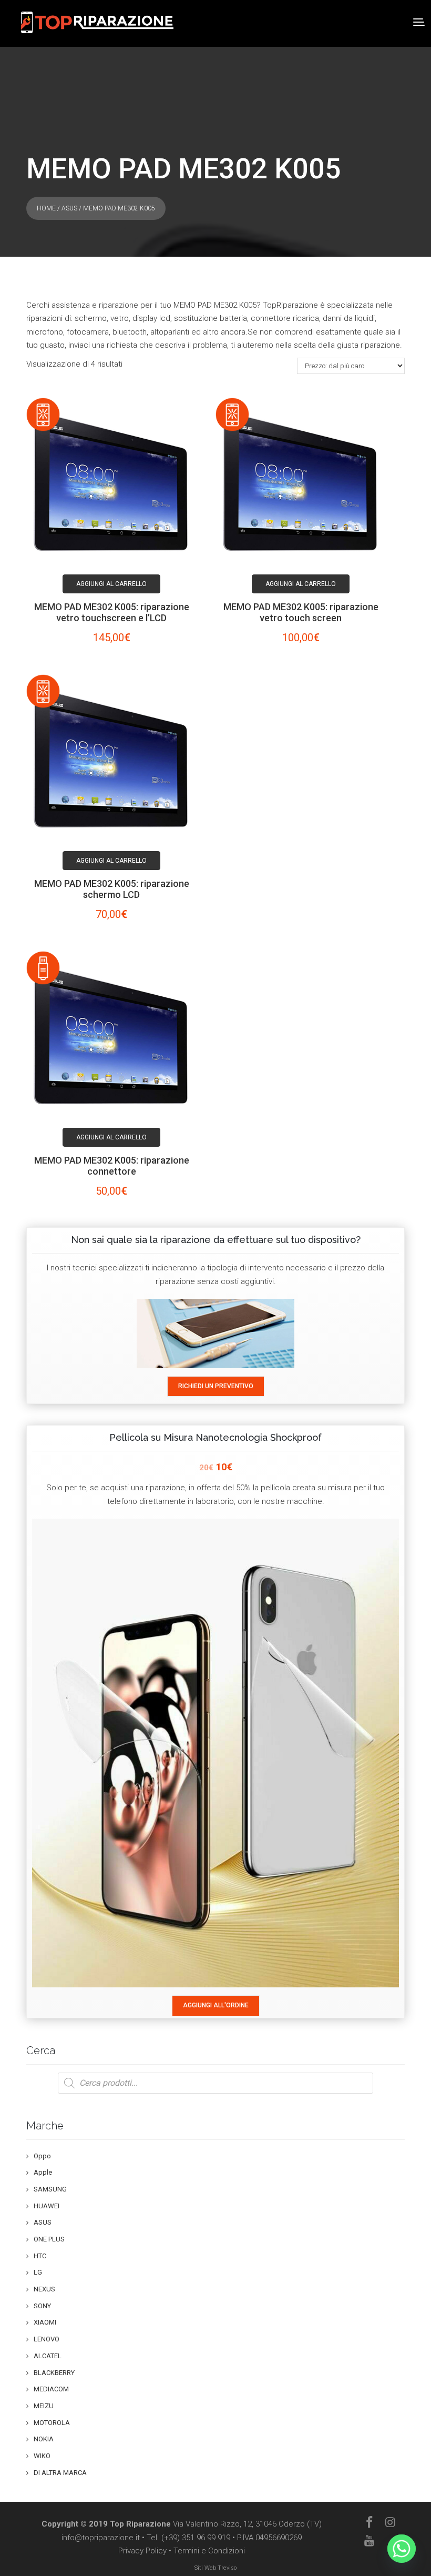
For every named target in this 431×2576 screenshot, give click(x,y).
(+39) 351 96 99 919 (196, 2538)
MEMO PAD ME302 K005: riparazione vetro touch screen (301, 612)
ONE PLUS (49, 2239)
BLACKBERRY (54, 2373)
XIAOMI (45, 2322)
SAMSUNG (50, 2189)
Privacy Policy (142, 2551)
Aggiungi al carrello (111, 584)
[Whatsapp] (402, 2549)
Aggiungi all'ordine (216, 2005)
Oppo (42, 2156)
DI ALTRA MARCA (60, 2473)
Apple (43, 2172)
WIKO (42, 2456)
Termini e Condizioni (209, 2551)
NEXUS (44, 2289)
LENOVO (47, 2339)
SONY (42, 2306)
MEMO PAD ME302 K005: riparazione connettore (112, 1166)
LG (38, 2272)
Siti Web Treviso (215, 2568)
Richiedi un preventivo (216, 1386)
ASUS (69, 208)
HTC (40, 2256)
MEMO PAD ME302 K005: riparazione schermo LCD (112, 889)
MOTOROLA (52, 2423)
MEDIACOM (51, 2389)
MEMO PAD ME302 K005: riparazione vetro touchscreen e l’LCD (112, 612)
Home (46, 208)
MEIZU (44, 2406)
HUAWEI (47, 2206)
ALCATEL (48, 2356)
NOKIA (44, 2439)
